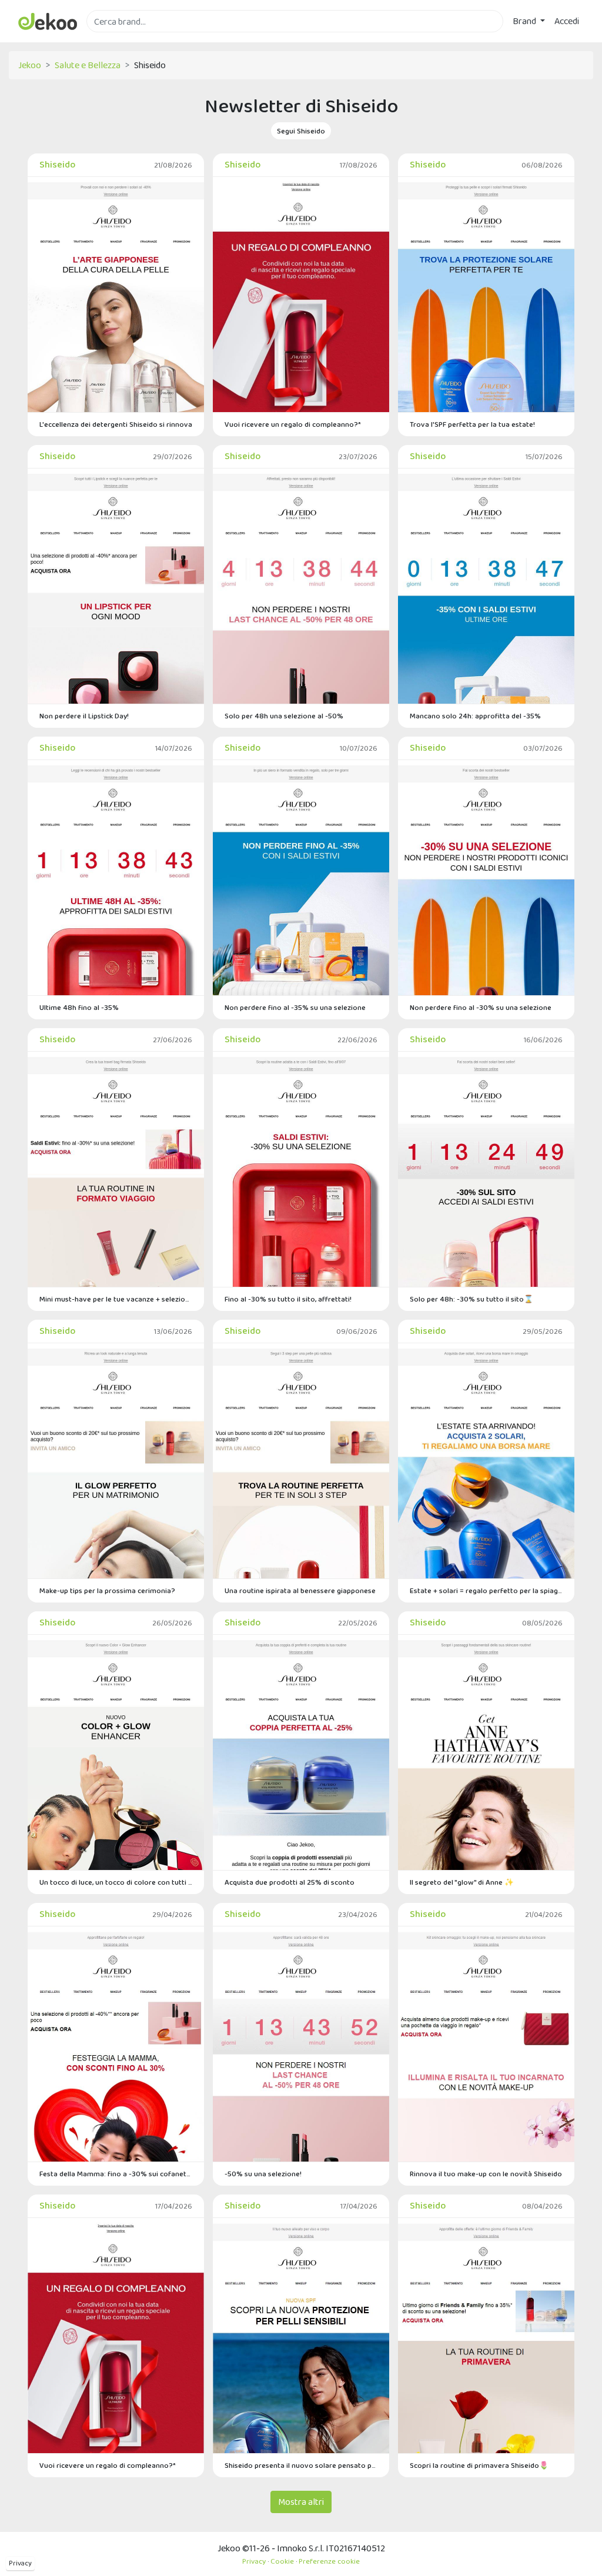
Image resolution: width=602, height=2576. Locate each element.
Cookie (282, 2561)
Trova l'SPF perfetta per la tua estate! (472, 424)
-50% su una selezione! (263, 2174)
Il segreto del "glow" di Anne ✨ (462, 1882)
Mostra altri (301, 2502)
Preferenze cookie (329, 2561)
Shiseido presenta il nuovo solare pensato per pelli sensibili (301, 2465)
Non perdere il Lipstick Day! (84, 716)
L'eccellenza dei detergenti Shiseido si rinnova (116, 424)
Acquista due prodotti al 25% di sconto (290, 1882)
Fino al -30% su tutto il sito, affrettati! (288, 1299)
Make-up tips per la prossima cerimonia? (107, 1590)
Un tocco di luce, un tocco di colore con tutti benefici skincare (116, 1882)
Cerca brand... (112, 39)
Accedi (567, 21)
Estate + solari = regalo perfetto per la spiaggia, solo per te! (486, 1590)
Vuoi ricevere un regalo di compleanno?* (293, 424)
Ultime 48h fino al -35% (79, 1007)
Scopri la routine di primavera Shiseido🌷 (479, 2465)
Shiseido (57, 164)
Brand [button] (525, 21)
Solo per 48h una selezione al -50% (284, 716)
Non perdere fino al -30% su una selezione (481, 1007)
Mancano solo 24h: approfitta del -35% (475, 716)
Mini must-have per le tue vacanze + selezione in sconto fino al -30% (116, 1299)
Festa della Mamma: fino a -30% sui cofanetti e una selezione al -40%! (116, 2174)
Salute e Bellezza (88, 65)
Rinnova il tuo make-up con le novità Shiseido (486, 2174)
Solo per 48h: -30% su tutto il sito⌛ (471, 1299)
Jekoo (30, 65)
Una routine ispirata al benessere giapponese (300, 1590)
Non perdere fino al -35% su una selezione (295, 1007)
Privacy (20, 2563)
